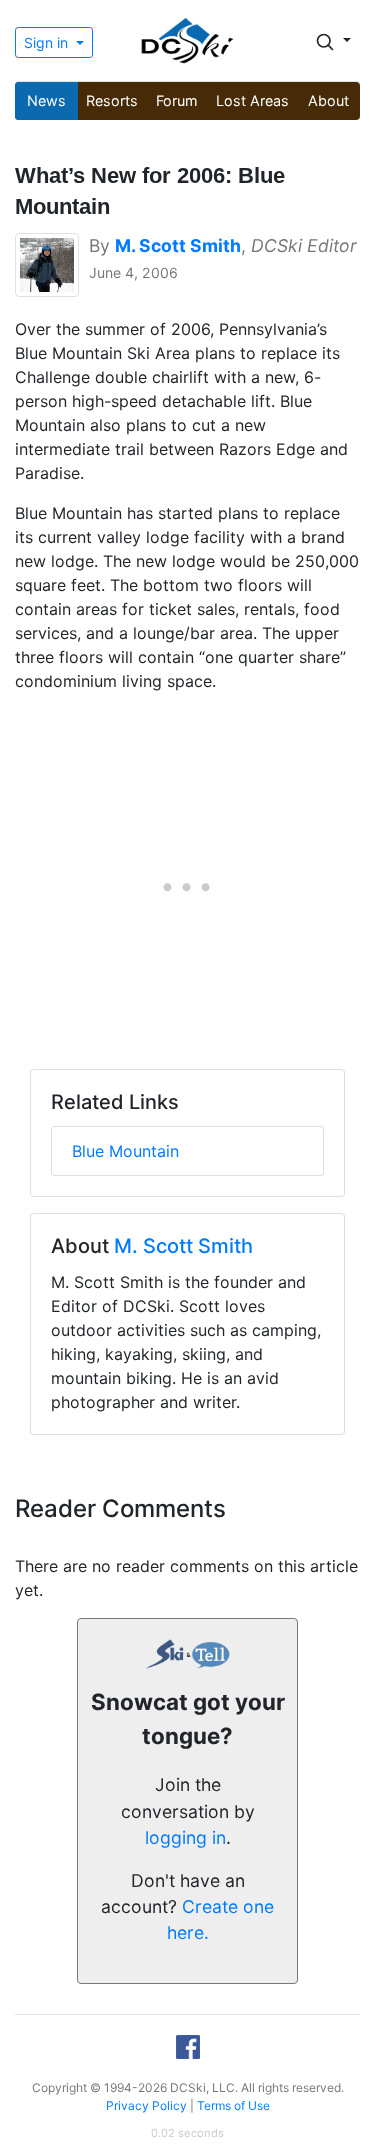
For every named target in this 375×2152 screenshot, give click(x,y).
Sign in (48, 42)
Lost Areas (252, 100)
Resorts (112, 100)
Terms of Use (233, 2105)
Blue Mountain (125, 1151)
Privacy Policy (146, 2105)
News (46, 100)
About (328, 100)
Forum (177, 100)
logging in (185, 1837)
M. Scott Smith (183, 1246)
